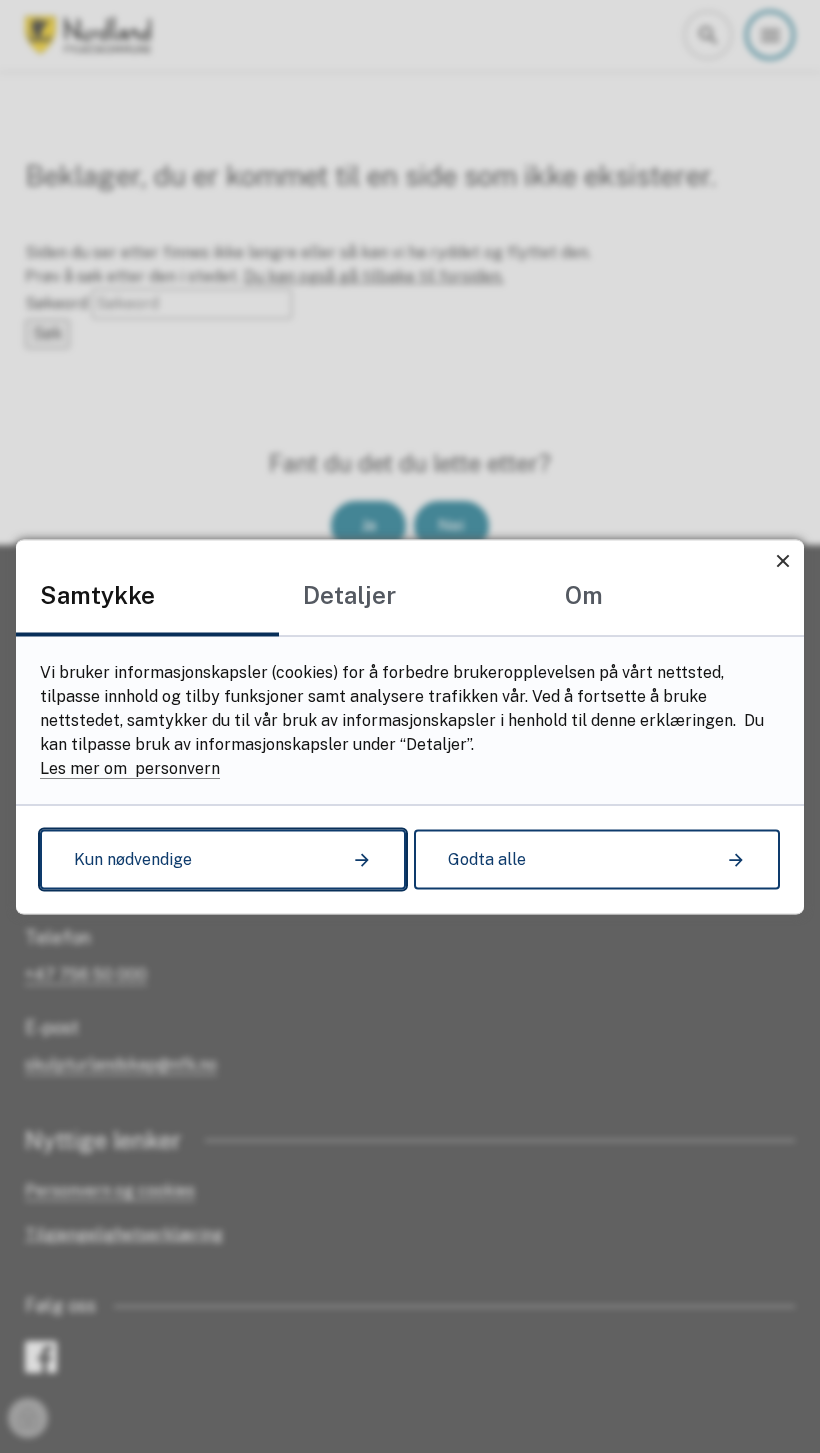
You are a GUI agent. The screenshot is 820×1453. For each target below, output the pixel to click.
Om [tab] (584, 594)
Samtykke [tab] (97, 594)
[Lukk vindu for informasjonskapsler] (782, 560)
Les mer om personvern (130, 767)
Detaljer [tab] (349, 594)
